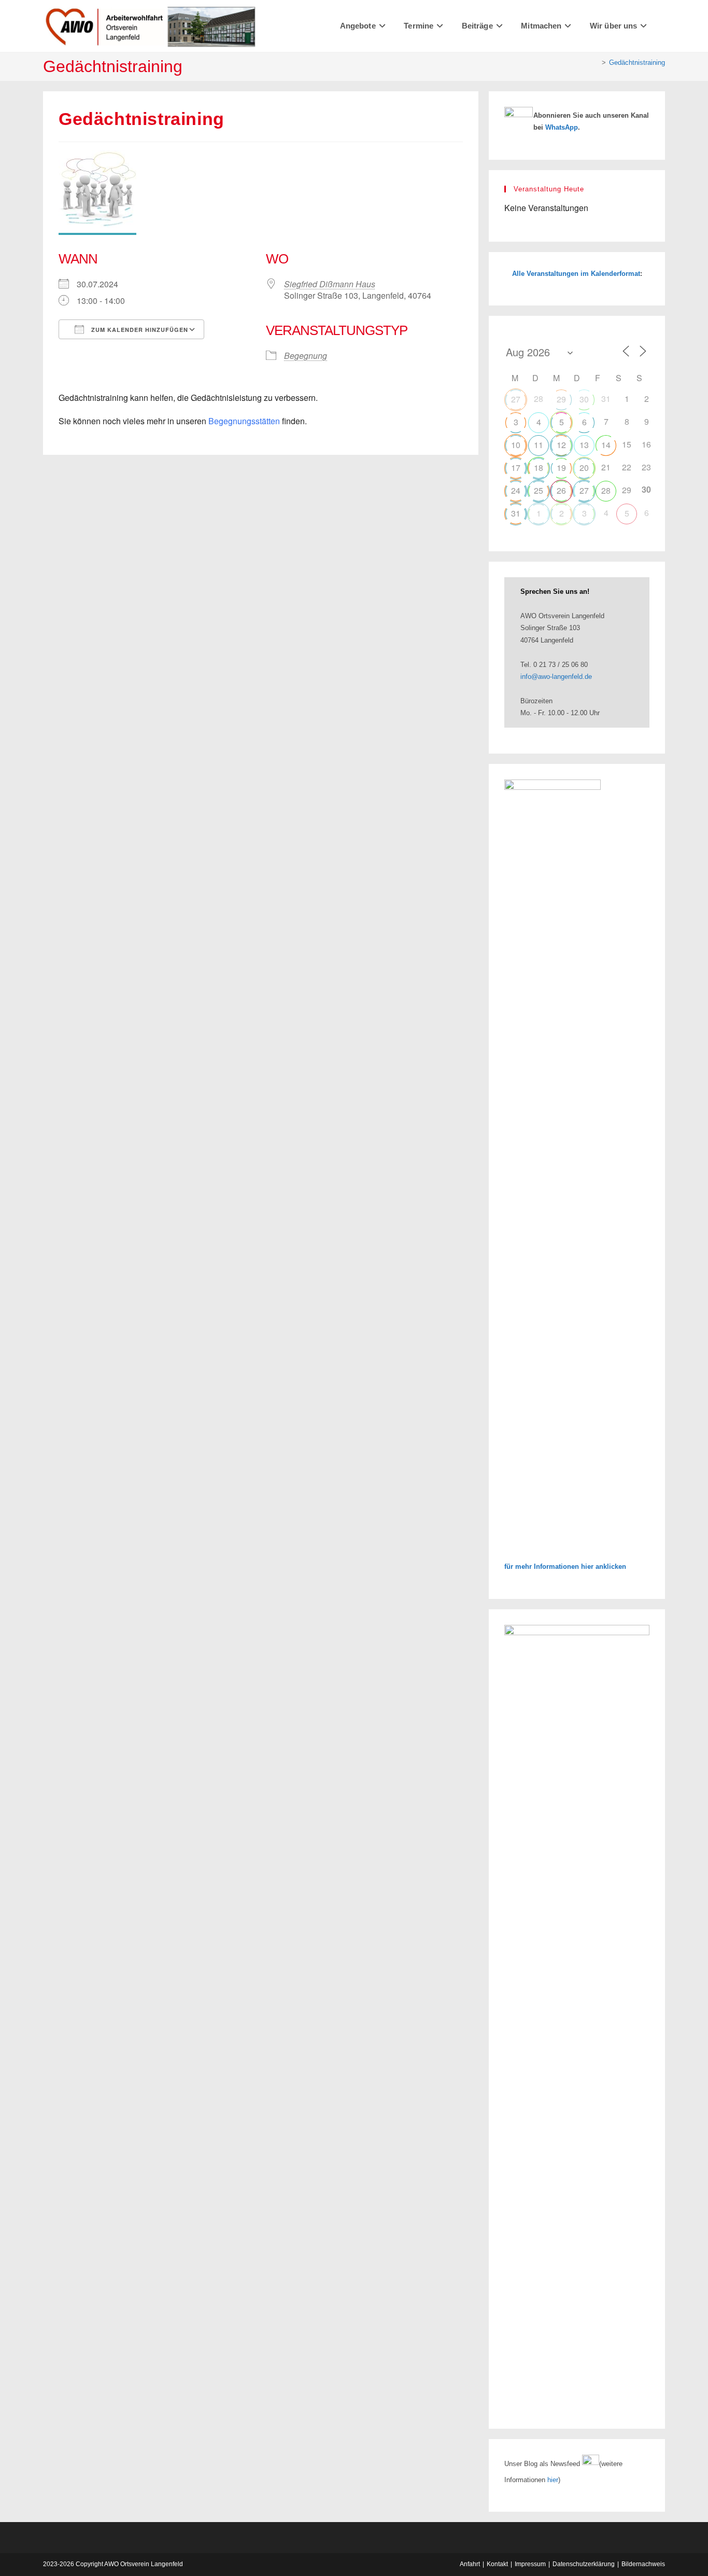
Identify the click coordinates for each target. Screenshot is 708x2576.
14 (606, 445)
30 (584, 399)
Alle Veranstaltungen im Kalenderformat (576, 274)
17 (516, 468)
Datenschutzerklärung (584, 2564)
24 (516, 490)
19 (561, 468)
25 (539, 490)
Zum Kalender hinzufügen (139, 330)
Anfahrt (470, 2564)
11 (539, 445)
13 (584, 445)
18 (539, 468)
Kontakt (497, 2564)
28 (606, 490)
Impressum (530, 2564)
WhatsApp (562, 127)
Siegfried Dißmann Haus (330, 284)
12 (561, 445)
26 (561, 490)
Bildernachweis (643, 2564)
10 (516, 445)
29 (561, 399)
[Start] (596, 62)
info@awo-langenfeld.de (556, 677)
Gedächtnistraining (637, 62)
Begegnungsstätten (244, 421)
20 (584, 468)
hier (553, 2480)
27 (516, 399)
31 (516, 513)
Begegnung (306, 356)
